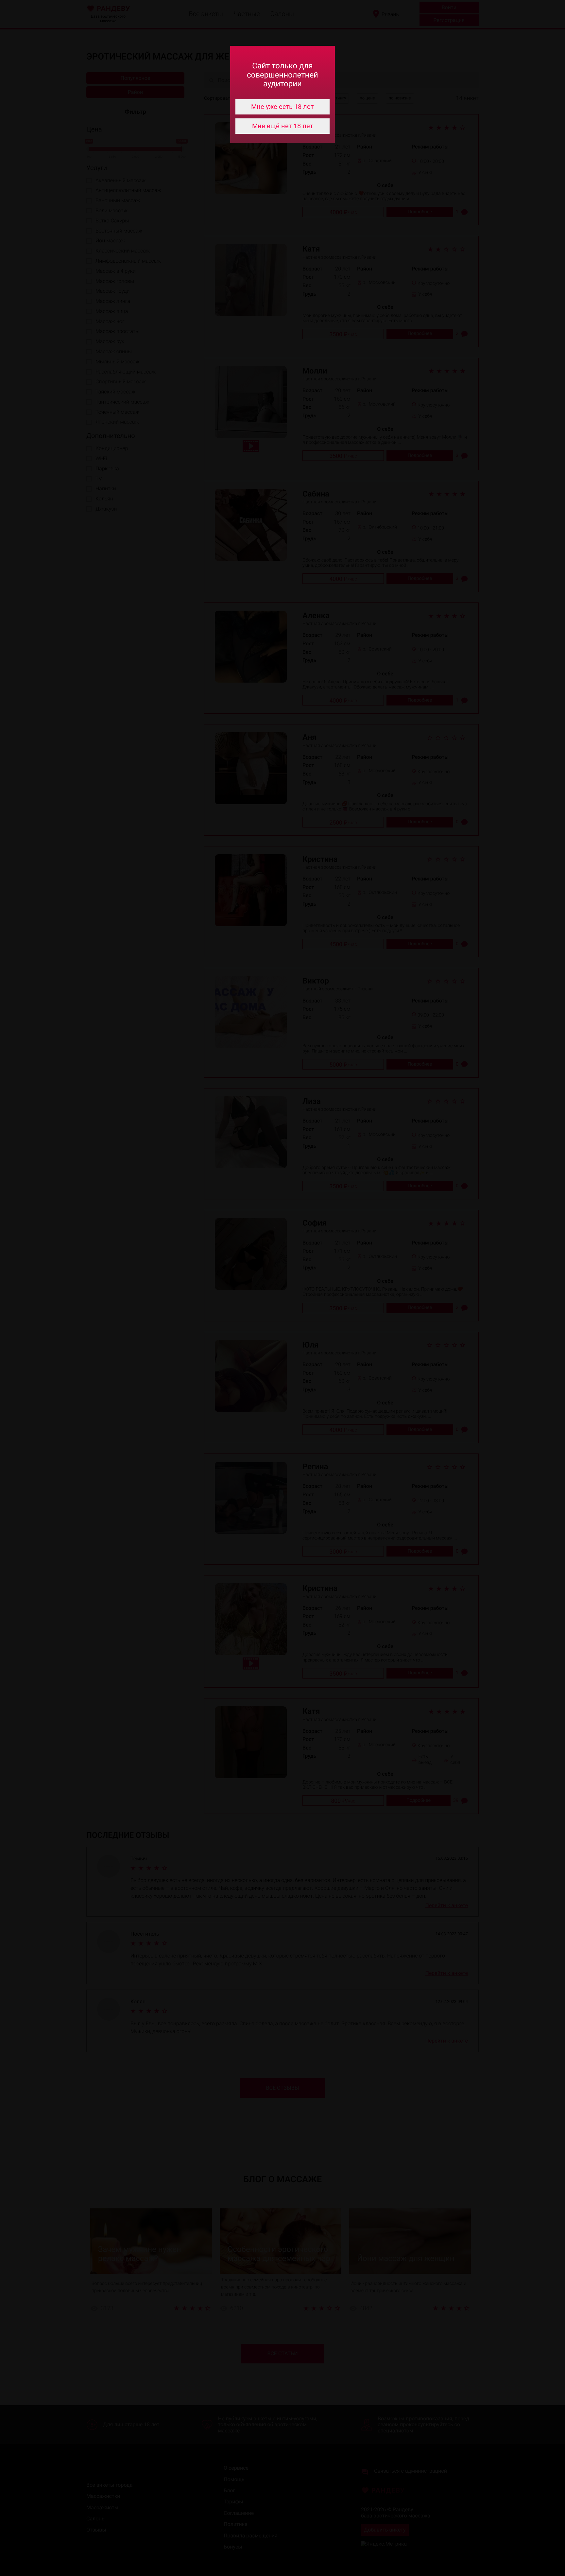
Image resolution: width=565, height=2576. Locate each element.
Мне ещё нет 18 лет (283, 126)
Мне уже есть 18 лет (282, 107)
